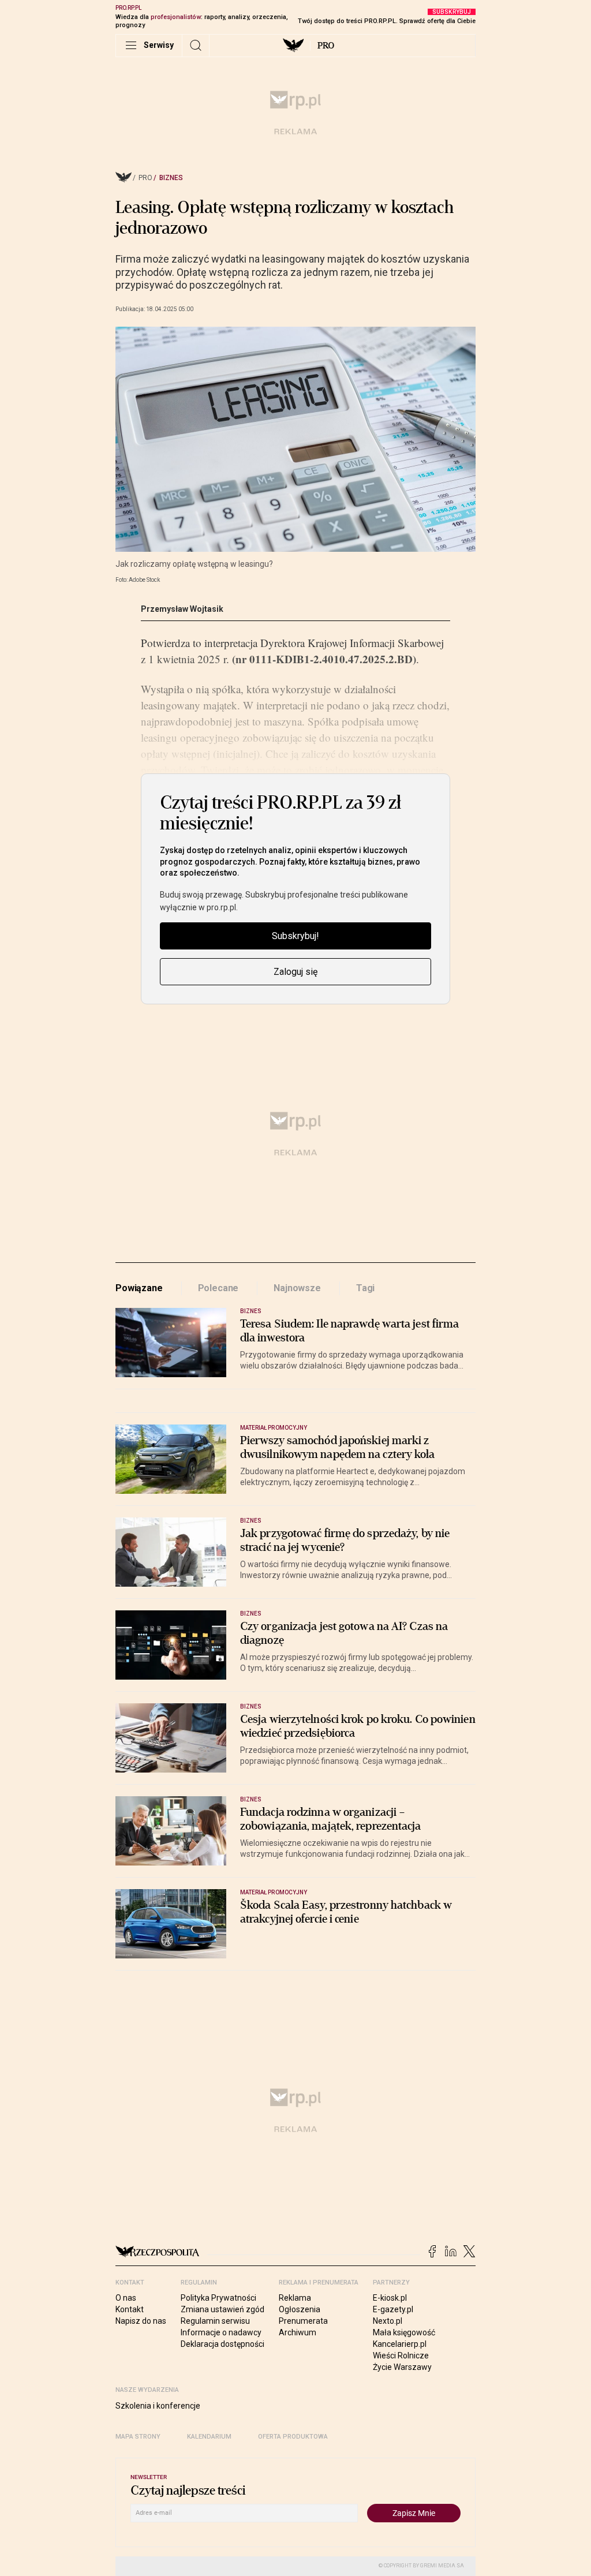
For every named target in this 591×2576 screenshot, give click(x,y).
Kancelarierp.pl (400, 2344)
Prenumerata (303, 2321)
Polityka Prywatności (218, 2298)
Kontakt (130, 2309)
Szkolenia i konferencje (158, 2406)
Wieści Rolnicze (401, 2356)
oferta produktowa (293, 2437)
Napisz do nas (141, 2321)
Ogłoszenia (300, 2309)
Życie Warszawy (402, 2367)
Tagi (365, 1288)
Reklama (295, 2298)
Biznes (171, 178)
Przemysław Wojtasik (182, 609)
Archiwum (298, 2332)
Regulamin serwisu (215, 2321)
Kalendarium (209, 2437)
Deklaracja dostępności (222, 2344)
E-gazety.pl (393, 2309)
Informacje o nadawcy (221, 2332)
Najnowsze (297, 1288)
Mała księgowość (404, 2332)
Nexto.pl (388, 2321)
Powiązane (139, 1288)
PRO (326, 46)
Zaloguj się (295, 972)
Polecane (218, 1288)
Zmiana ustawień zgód (222, 2309)
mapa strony (138, 2437)
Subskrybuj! (295, 936)
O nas (126, 2298)
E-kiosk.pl (390, 2298)
